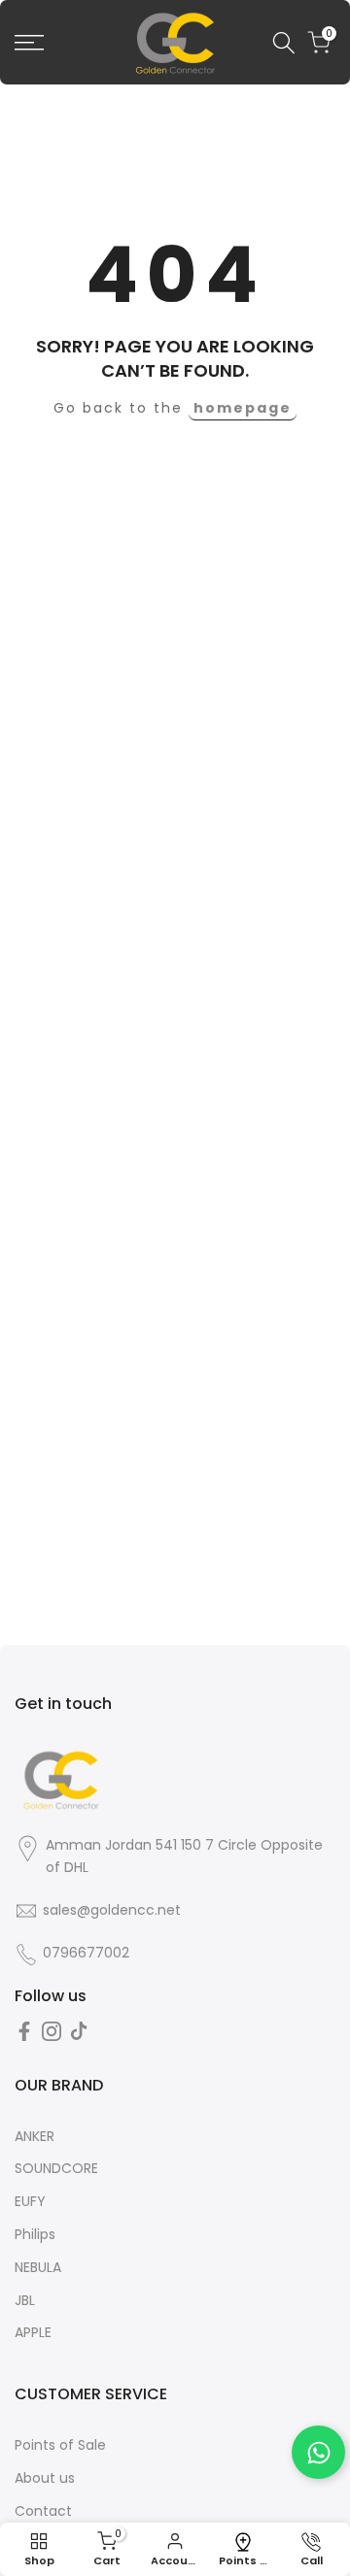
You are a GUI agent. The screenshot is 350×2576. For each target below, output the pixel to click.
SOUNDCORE (56, 2168)
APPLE (33, 2332)
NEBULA (38, 2267)
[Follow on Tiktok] (79, 2031)
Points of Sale (60, 2445)
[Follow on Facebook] (24, 2031)
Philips (35, 2234)
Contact (43, 2511)
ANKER (35, 2136)
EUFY (30, 2201)
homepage (243, 408)
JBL (25, 2300)
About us (45, 2478)
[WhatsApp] (318, 2452)
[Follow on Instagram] (52, 2031)
